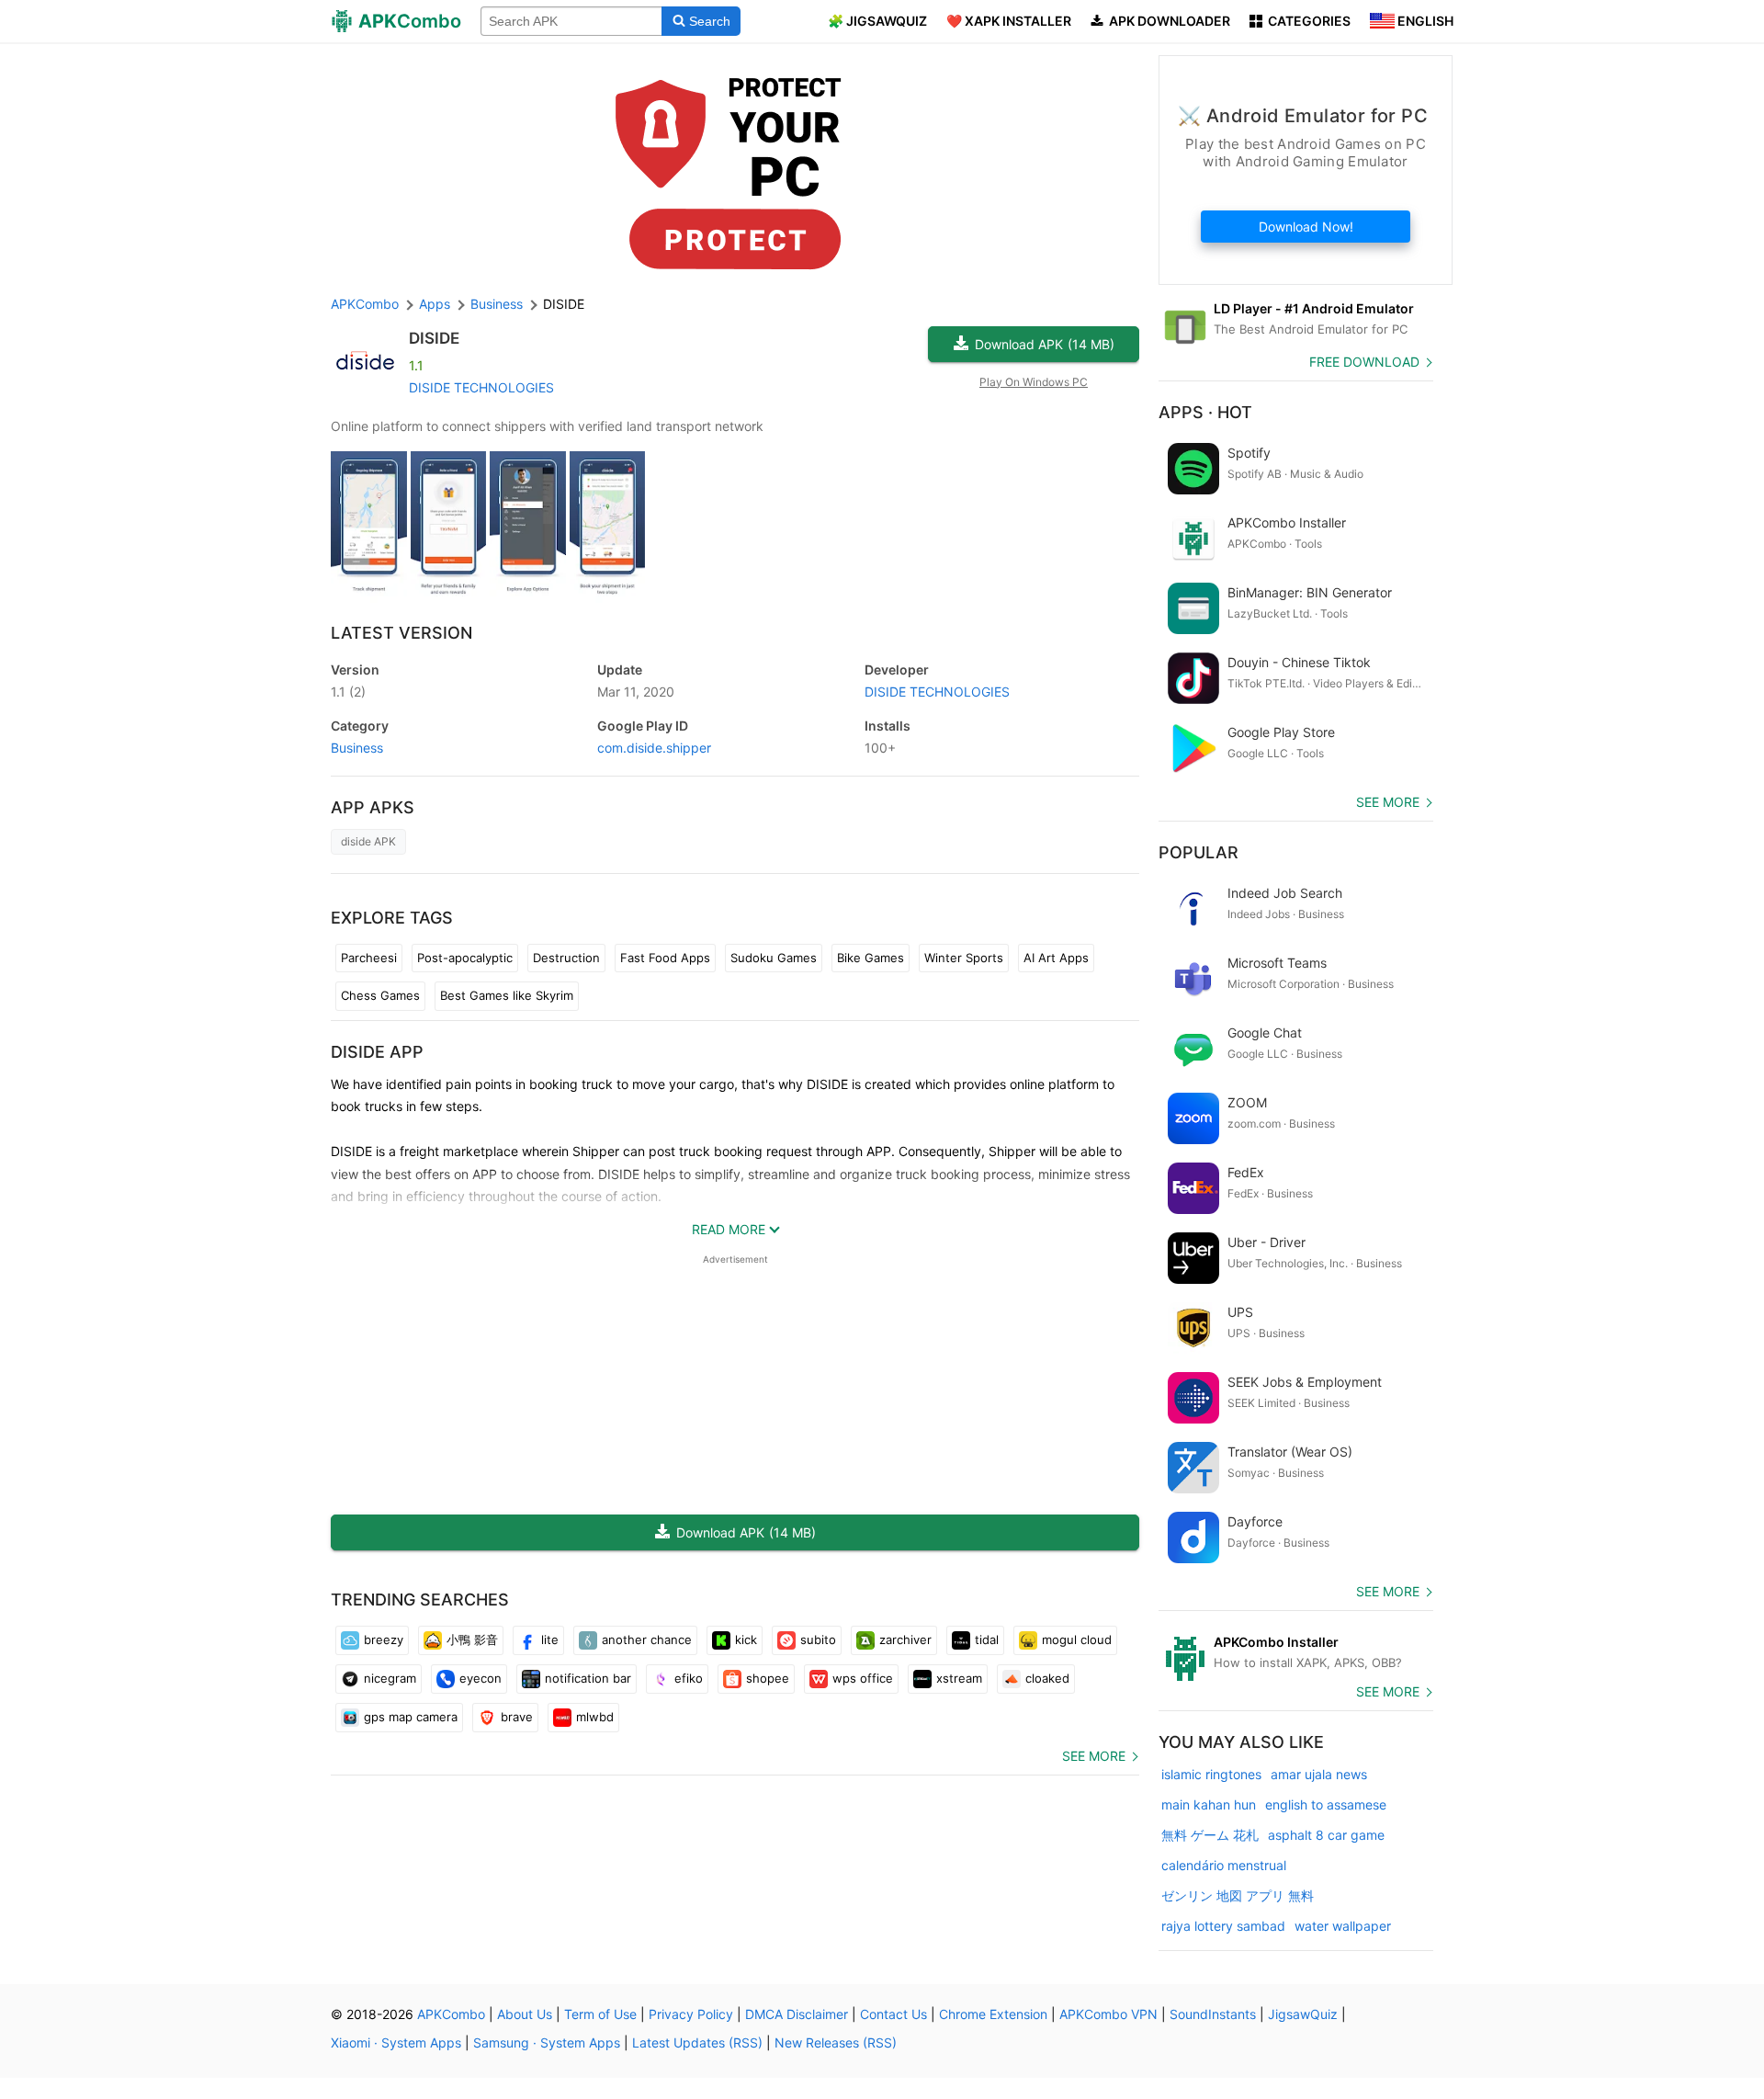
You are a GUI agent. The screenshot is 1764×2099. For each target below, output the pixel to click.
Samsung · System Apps (547, 2042)
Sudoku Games (774, 958)
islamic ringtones (1211, 1774)
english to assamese (1326, 1804)
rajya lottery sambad (1223, 1926)
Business (357, 748)
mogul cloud (1077, 1639)
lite (550, 1639)
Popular (1199, 852)
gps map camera (411, 1717)
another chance (647, 1639)
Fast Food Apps (665, 958)
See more (1094, 1756)
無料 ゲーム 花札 (1210, 1835)
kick (746, 1639)
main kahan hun (1209, 1804)
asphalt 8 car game (1326, 1835)
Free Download (1364, 362)
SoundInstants (1213, 2014)
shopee (768, 1678)
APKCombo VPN (1108, 2014)
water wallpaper (1343, 1926)
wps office (863, 1678)
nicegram (390, 1678)
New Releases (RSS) (836, 2042)
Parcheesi (369, 958)
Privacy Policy (691, 2014)
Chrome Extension (993, 2014)
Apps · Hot (1205, 412)
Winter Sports (964, 958)
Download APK (1045, 344)
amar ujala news (1319, 1774)
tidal (987, 1639)
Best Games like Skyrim (507, 995)
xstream (959, 1678)
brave (517, 1717)
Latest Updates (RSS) (697, 2042)
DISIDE (434, 338)
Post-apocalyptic (465, 958)
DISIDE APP (377, 1052)
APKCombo (365, 304)
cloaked (1047, 1678)
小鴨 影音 (472, 1639)
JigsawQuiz (1303, 2014)
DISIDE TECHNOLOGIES (481, 387)
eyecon (481, 1678)
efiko (689, 1678)
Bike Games (871, 958)
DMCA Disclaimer (797, 2014)
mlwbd (595, 1717)
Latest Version (401, 633)
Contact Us (893, 2014)
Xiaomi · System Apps (396, 2042)
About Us (525, 2014)
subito (818, 1639)
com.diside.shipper (654, 748)
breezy (384, 1639)
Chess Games (380, 995)
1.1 (348, 692)
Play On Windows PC (1034, 382)
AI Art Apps (1056, 958)
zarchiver (905, 1639)
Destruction (566, 958)
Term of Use (600, 2014)
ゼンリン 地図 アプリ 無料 (1238, 1895)
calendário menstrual (1224, 1865)
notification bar (588, 1678)
